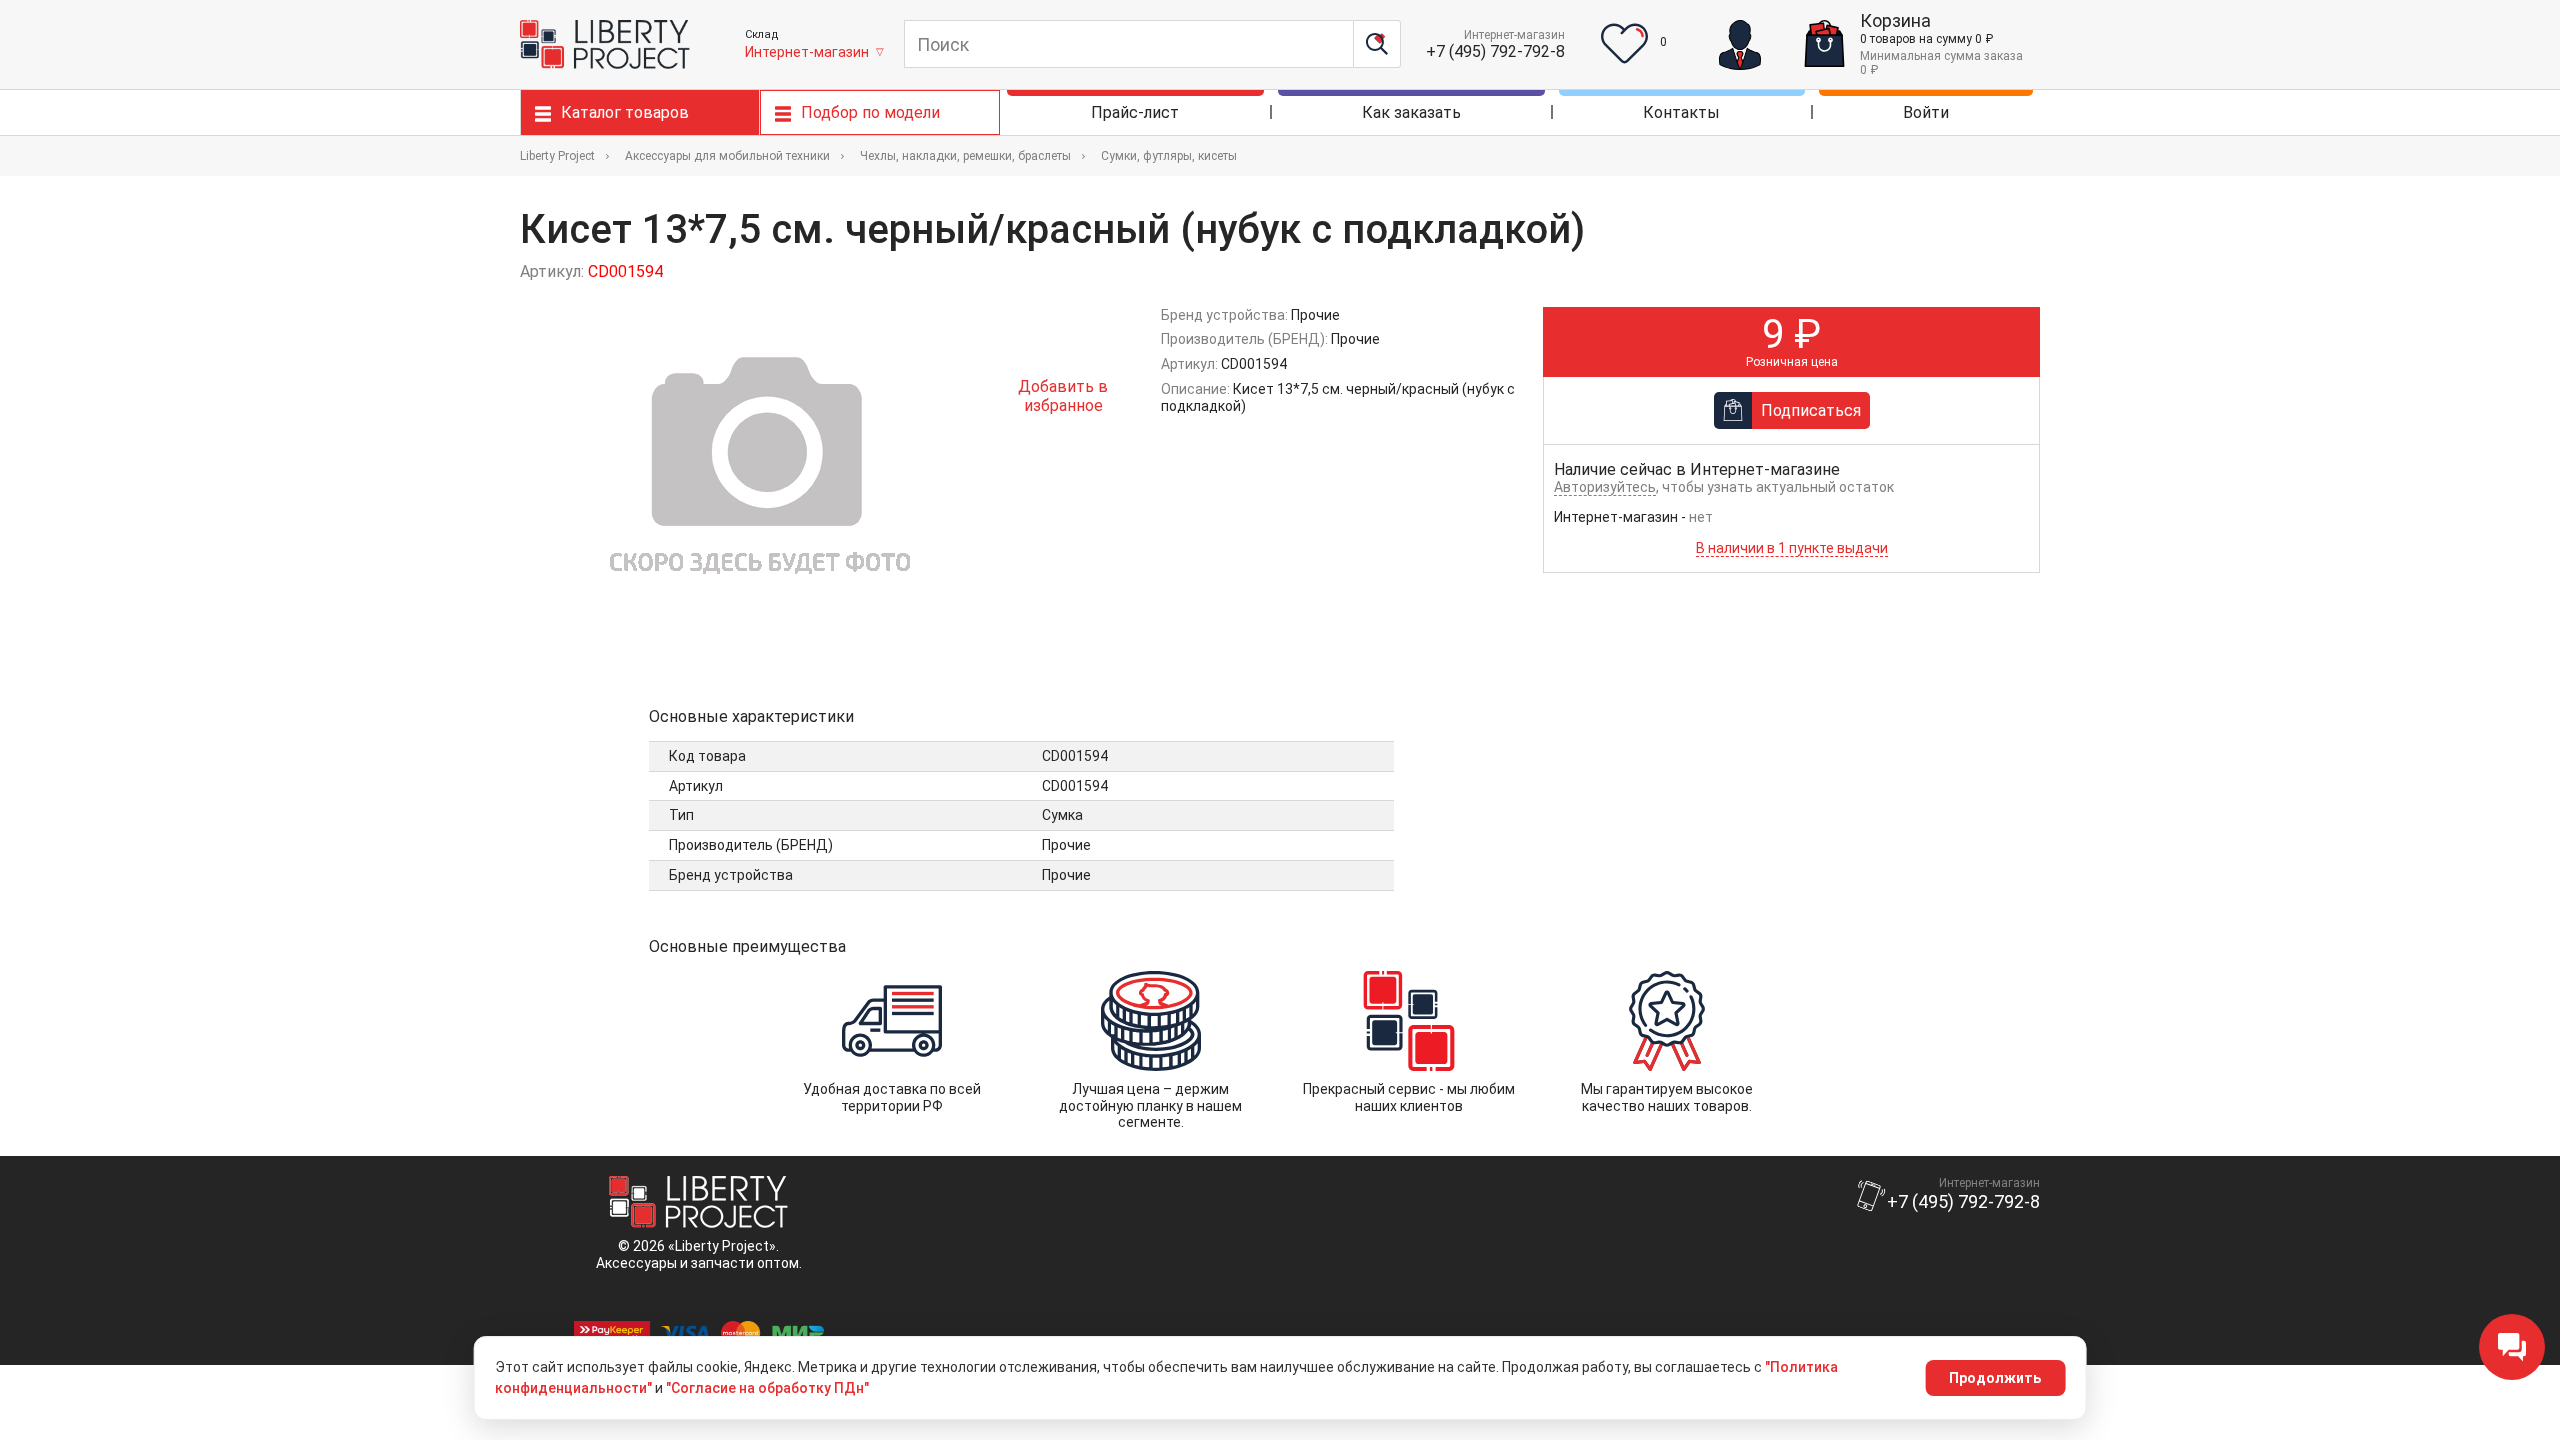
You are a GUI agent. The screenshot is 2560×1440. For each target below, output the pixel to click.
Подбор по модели (870, 112)
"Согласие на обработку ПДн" (767, 1388)
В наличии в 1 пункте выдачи (1792, 548)
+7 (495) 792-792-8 (1495, 51)
